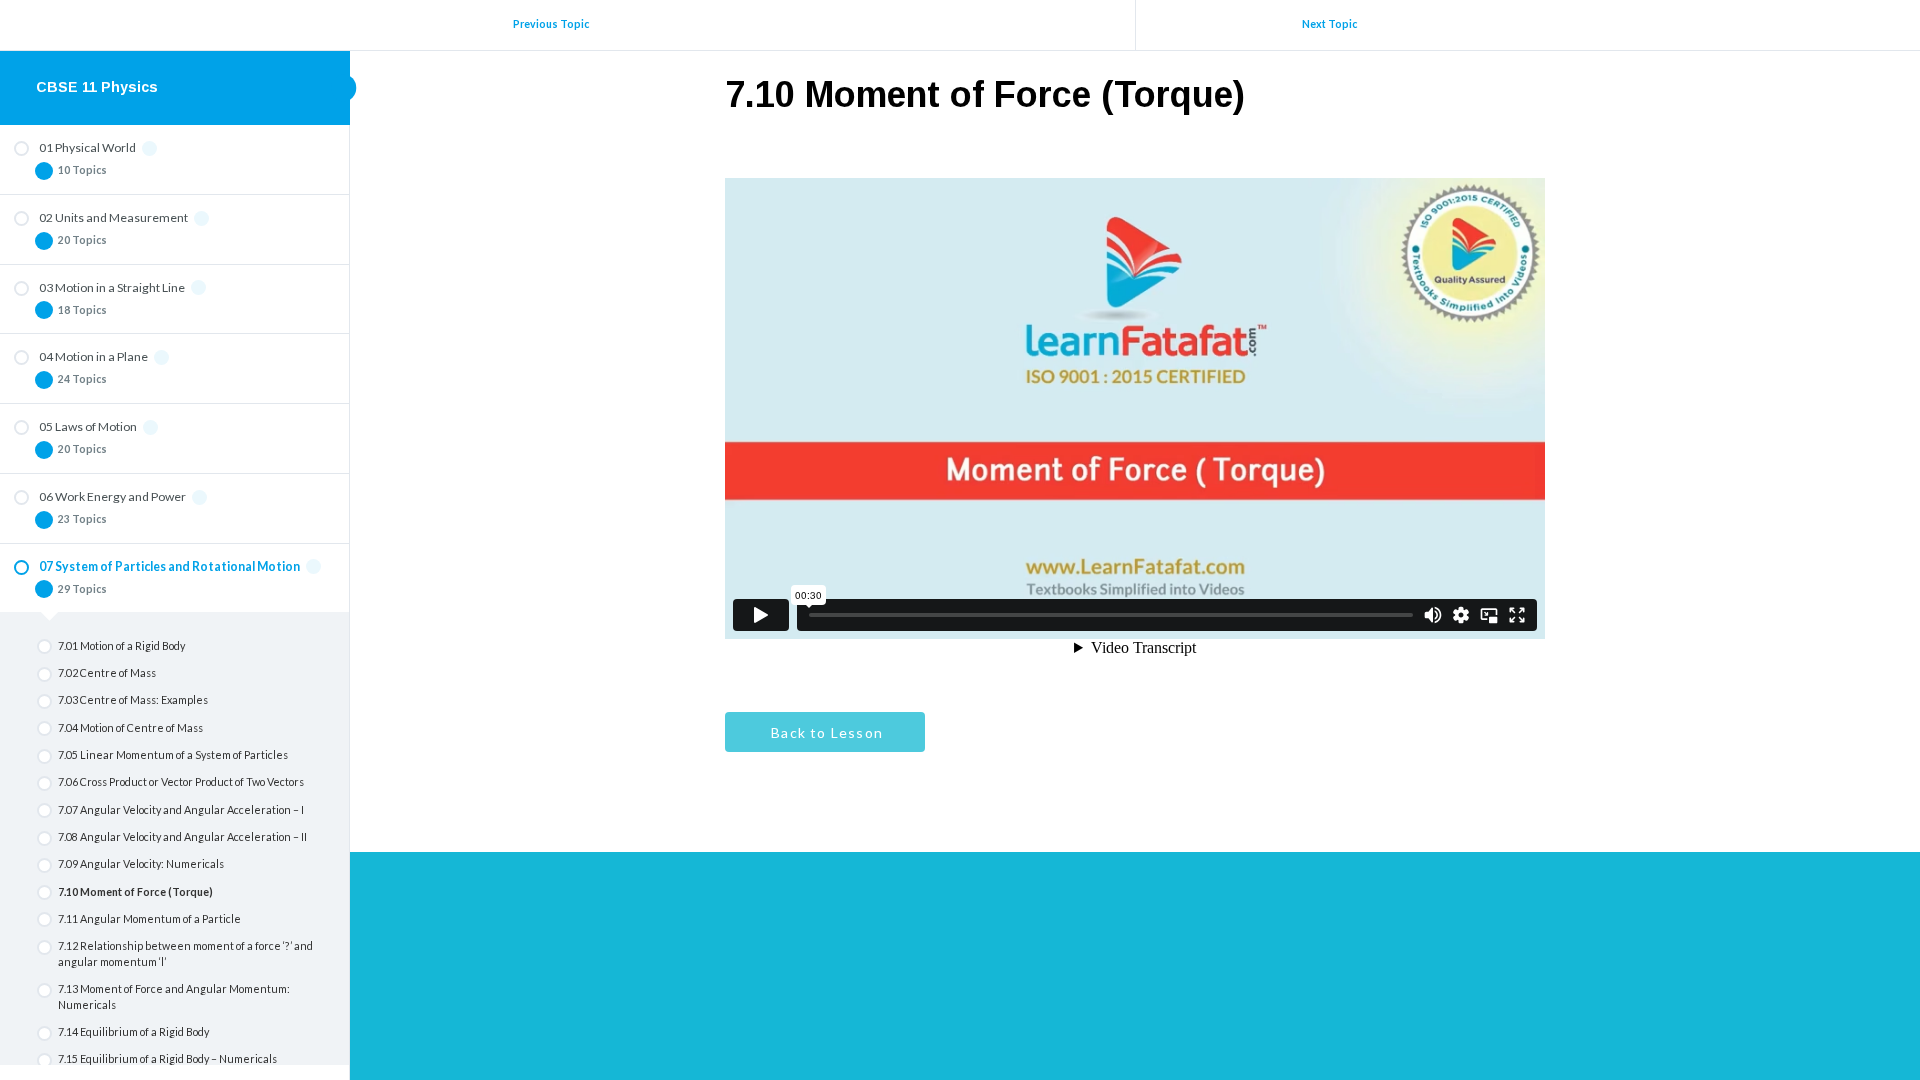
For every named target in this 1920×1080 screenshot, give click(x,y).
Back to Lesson (825, 732)
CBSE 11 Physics (97, 87)
